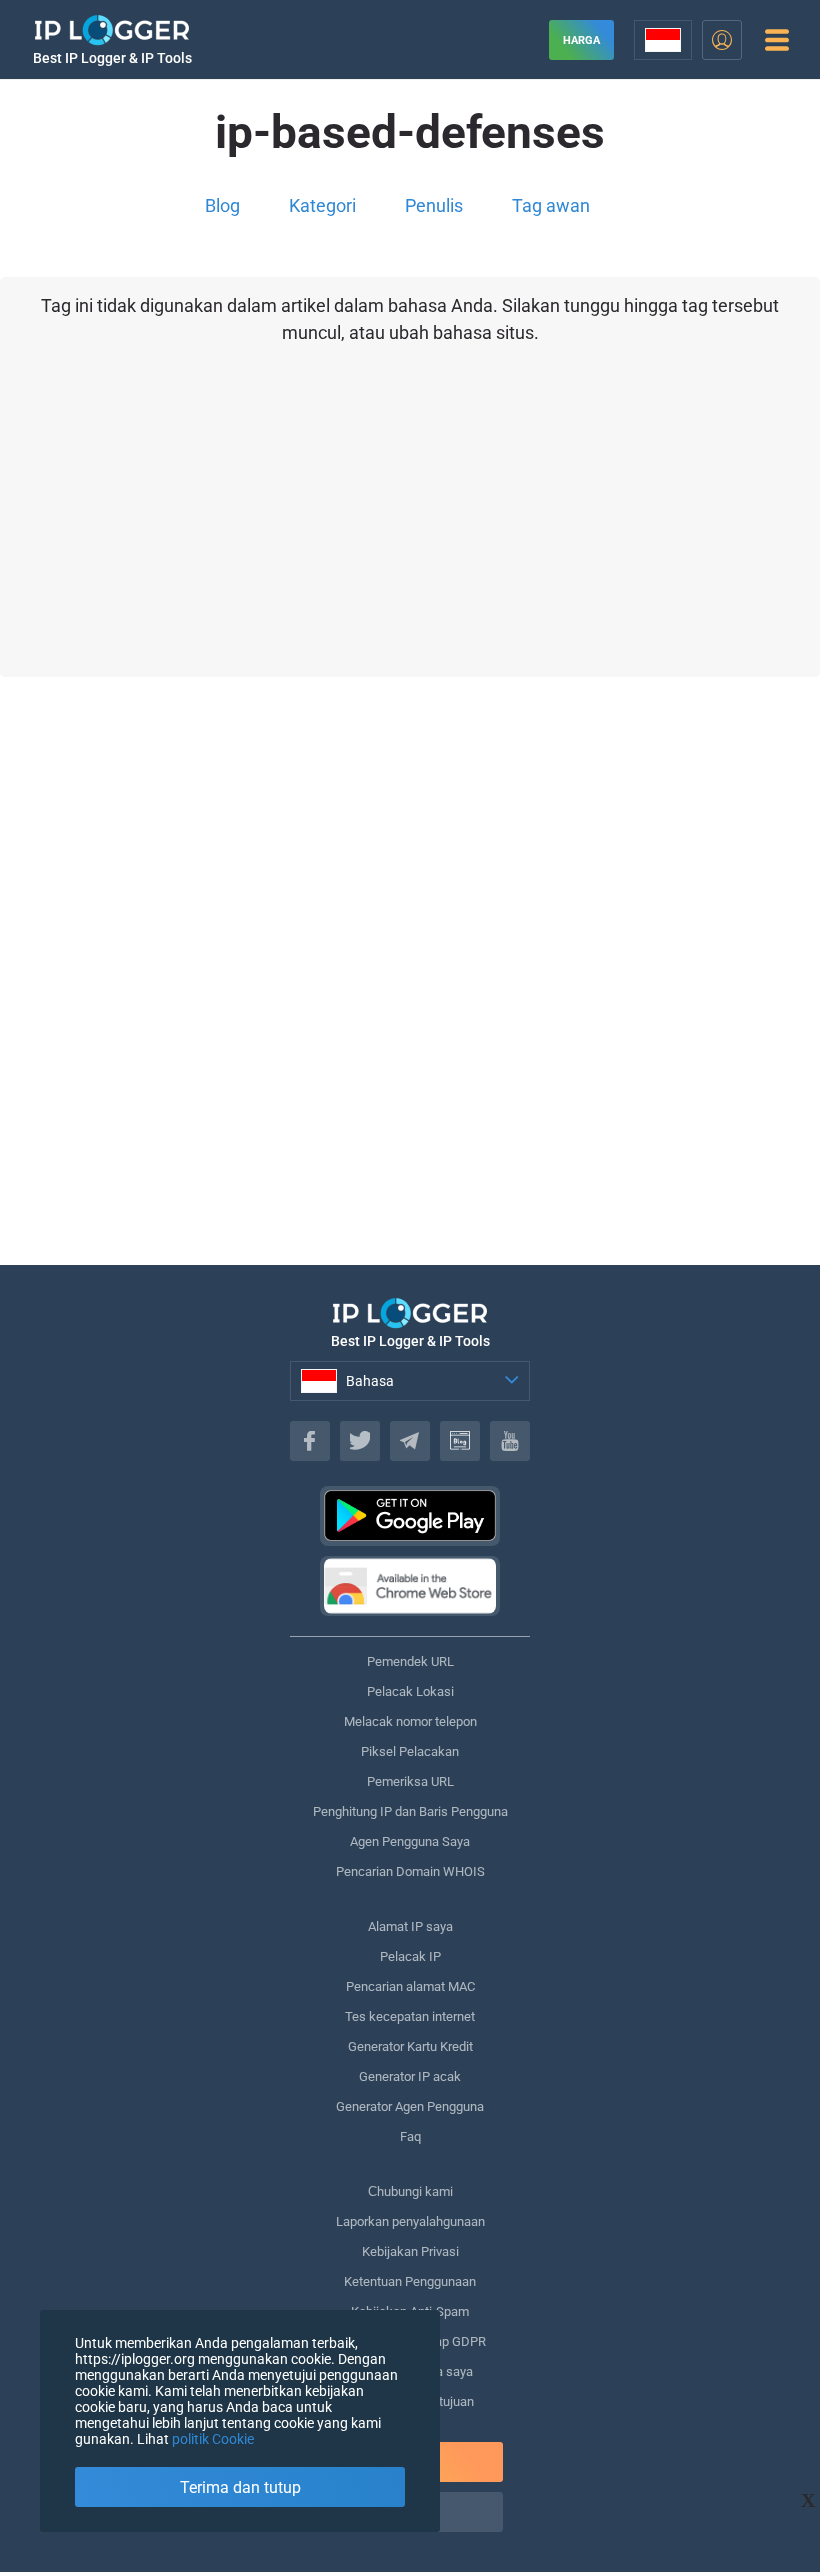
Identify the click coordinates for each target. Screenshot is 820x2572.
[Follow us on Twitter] (360, 1441)
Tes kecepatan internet (410, 2016)
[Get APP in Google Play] (410, 1516)
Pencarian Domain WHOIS (410, 1871)
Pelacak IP (410, 1956)
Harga (581, 40)
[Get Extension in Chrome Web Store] (410, 1586)
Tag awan (551, 205)
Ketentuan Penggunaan (410, 2281)
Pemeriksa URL (410, 1781)
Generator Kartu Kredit (410, 2046)
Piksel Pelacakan (410, 1751)
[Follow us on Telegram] (410, 1441)
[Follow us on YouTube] (510, 1441)
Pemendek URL (410, 1661)
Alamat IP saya (410, 1926)
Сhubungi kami (410, 2191)
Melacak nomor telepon (410, 1721)
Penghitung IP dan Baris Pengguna (410, 1811)
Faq (410, 2136)
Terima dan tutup (240, 2487)
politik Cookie (213, 2439)
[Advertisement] (410, 1021)
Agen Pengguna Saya (410, 1841)
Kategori (322, 205)
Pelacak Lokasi (410, 1691)
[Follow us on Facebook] (310, 1441)
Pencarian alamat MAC (410, 1986)
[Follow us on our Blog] (460, 1441)
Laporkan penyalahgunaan (410, 2221)
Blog (222, 205)
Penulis (434, 205)
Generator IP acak (410, 2076)
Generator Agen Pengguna (410, 2106)
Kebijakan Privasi (410, 2251)
